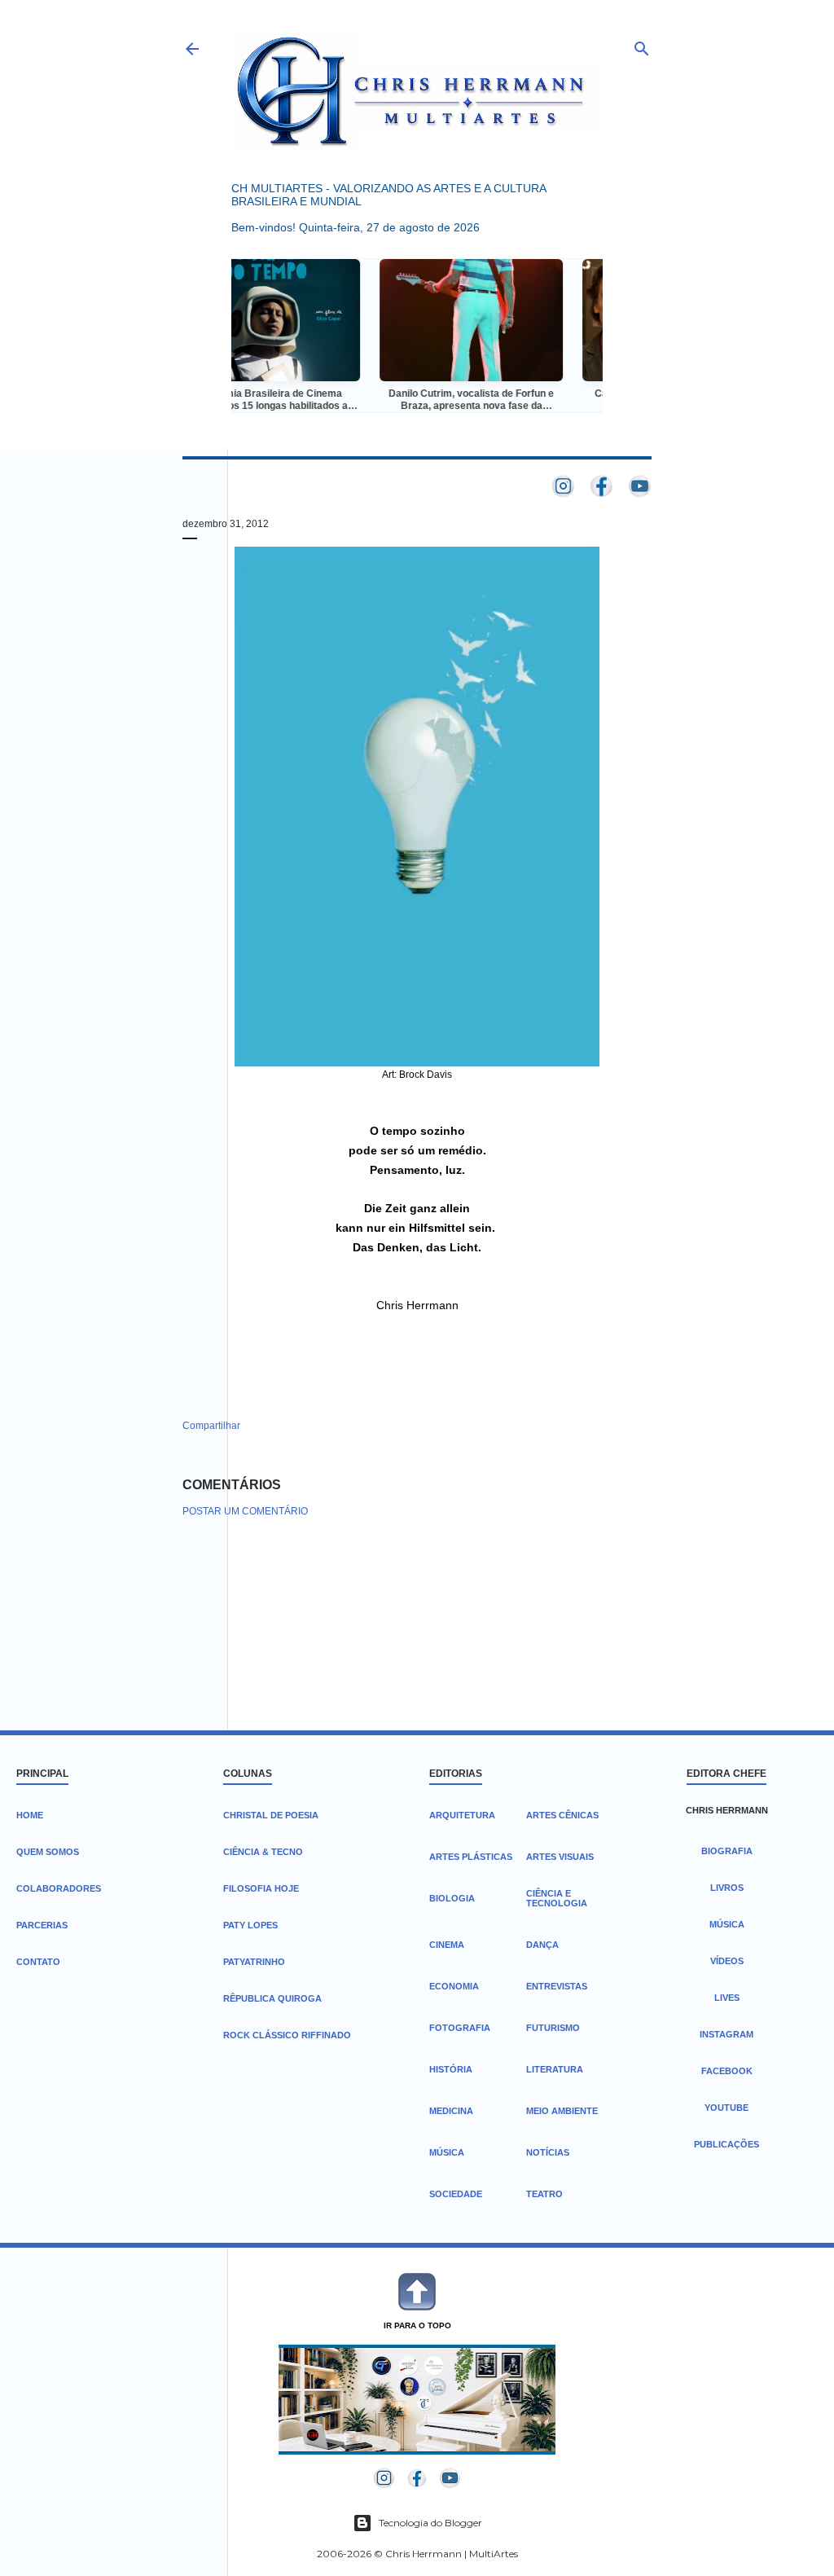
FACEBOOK (727, 2071)
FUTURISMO (553, 2028)
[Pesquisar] (642, 45)
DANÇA (542, 1945)
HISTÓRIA (451, 2069)
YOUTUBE (726, 2108)
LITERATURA (555, 2069)
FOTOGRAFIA (460, 2028)
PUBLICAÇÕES (726, 2144)
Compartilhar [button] (211, 1426)
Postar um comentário (245, 1511)
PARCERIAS (42, 1925)
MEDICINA (451, 2111)
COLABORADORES (59, 1888)
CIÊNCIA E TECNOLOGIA (557, 1898)
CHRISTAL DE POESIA (271, 1815)
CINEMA (447, 1945)
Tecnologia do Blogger (430, 2523)
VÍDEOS (727, 1961)
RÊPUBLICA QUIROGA (272, 1998)
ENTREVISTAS (557, 1986)
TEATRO (544, 2194)
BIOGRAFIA (727, 1851)
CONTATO (38, 1962)
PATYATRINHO (254, 1962)
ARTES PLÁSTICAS (471, 1857)
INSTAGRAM (726, 2034)
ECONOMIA (454, 1986)
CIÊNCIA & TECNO (263, 1852)
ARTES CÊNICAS (562, 1815)
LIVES (727, 1998)
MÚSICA (447, 2152)
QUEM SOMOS (48, 1852)
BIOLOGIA (452, 1898)
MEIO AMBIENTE (562, 2111)
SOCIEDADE (456, 2194)
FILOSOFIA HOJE (261, 1888)
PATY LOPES (250, 1925)
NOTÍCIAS (548, 2152)
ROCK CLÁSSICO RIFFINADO (287, 2035)
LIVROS (727, 1888)
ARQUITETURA (462, 1815)
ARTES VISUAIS (560, 1857)
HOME (30, 1815)
